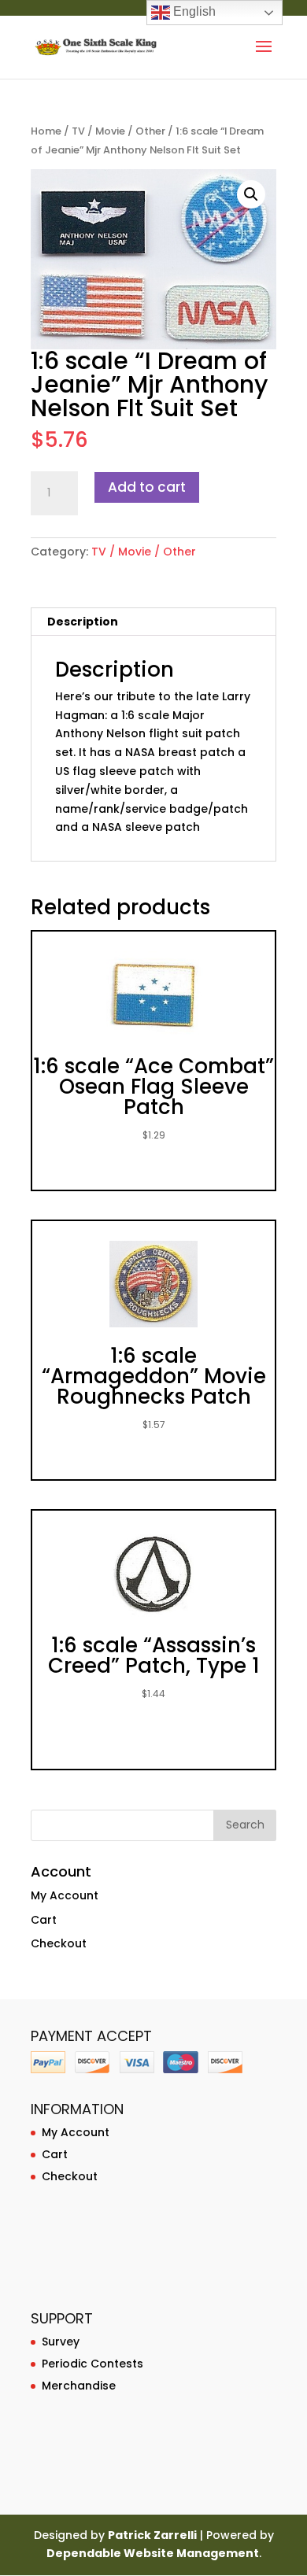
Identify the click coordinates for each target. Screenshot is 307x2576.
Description (83, 622)
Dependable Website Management (153, 2553)
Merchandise (79, 2386)
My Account (65, 1895)
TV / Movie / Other (118, 131)
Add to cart (147, 487)
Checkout (59, 1943)
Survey (61, 2342)
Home (46, 131)
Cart (44, 1920)
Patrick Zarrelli (152, 2535)
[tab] (153, 622)
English (193, 11)
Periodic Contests (92, 2364)
